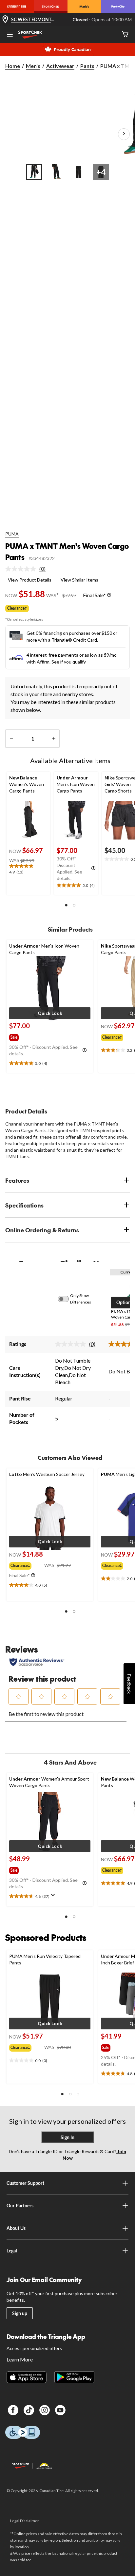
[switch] (67, 1299)
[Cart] (125, 35)
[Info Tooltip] (109, 595)
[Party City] (118, 7)
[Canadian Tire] (17, 7)
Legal (12, 2251)
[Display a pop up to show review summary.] (54, 1897)
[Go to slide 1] (34, 172)
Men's (33, 66)
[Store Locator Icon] (5, 20)
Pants (87, 66)
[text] (28, 870)
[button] (66, 905)
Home (13, 66)
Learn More (20, 2359)
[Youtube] (60, 2410)
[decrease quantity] (11, 739)
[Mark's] (84, 7)
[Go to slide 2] (56, 172)
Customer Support (25, 2183)
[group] (20, 1036)
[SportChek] (51, 7)
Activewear (60, 66)
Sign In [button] (67, 2137)
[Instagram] (45, 2410)
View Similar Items (79, 580)
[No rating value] (22, 569)
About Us (16, 2228)
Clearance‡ (17, 608)
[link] (28, 569)
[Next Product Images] (124, 134)
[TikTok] (29, 2410)
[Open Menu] (10, 35)
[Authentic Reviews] (37, 1662)
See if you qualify (69, 662)
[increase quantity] (54, 739)
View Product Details (30, 580)
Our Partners (20, 2206)
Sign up (20, 2313)
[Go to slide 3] (79, 172)
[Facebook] (13, 2410)
